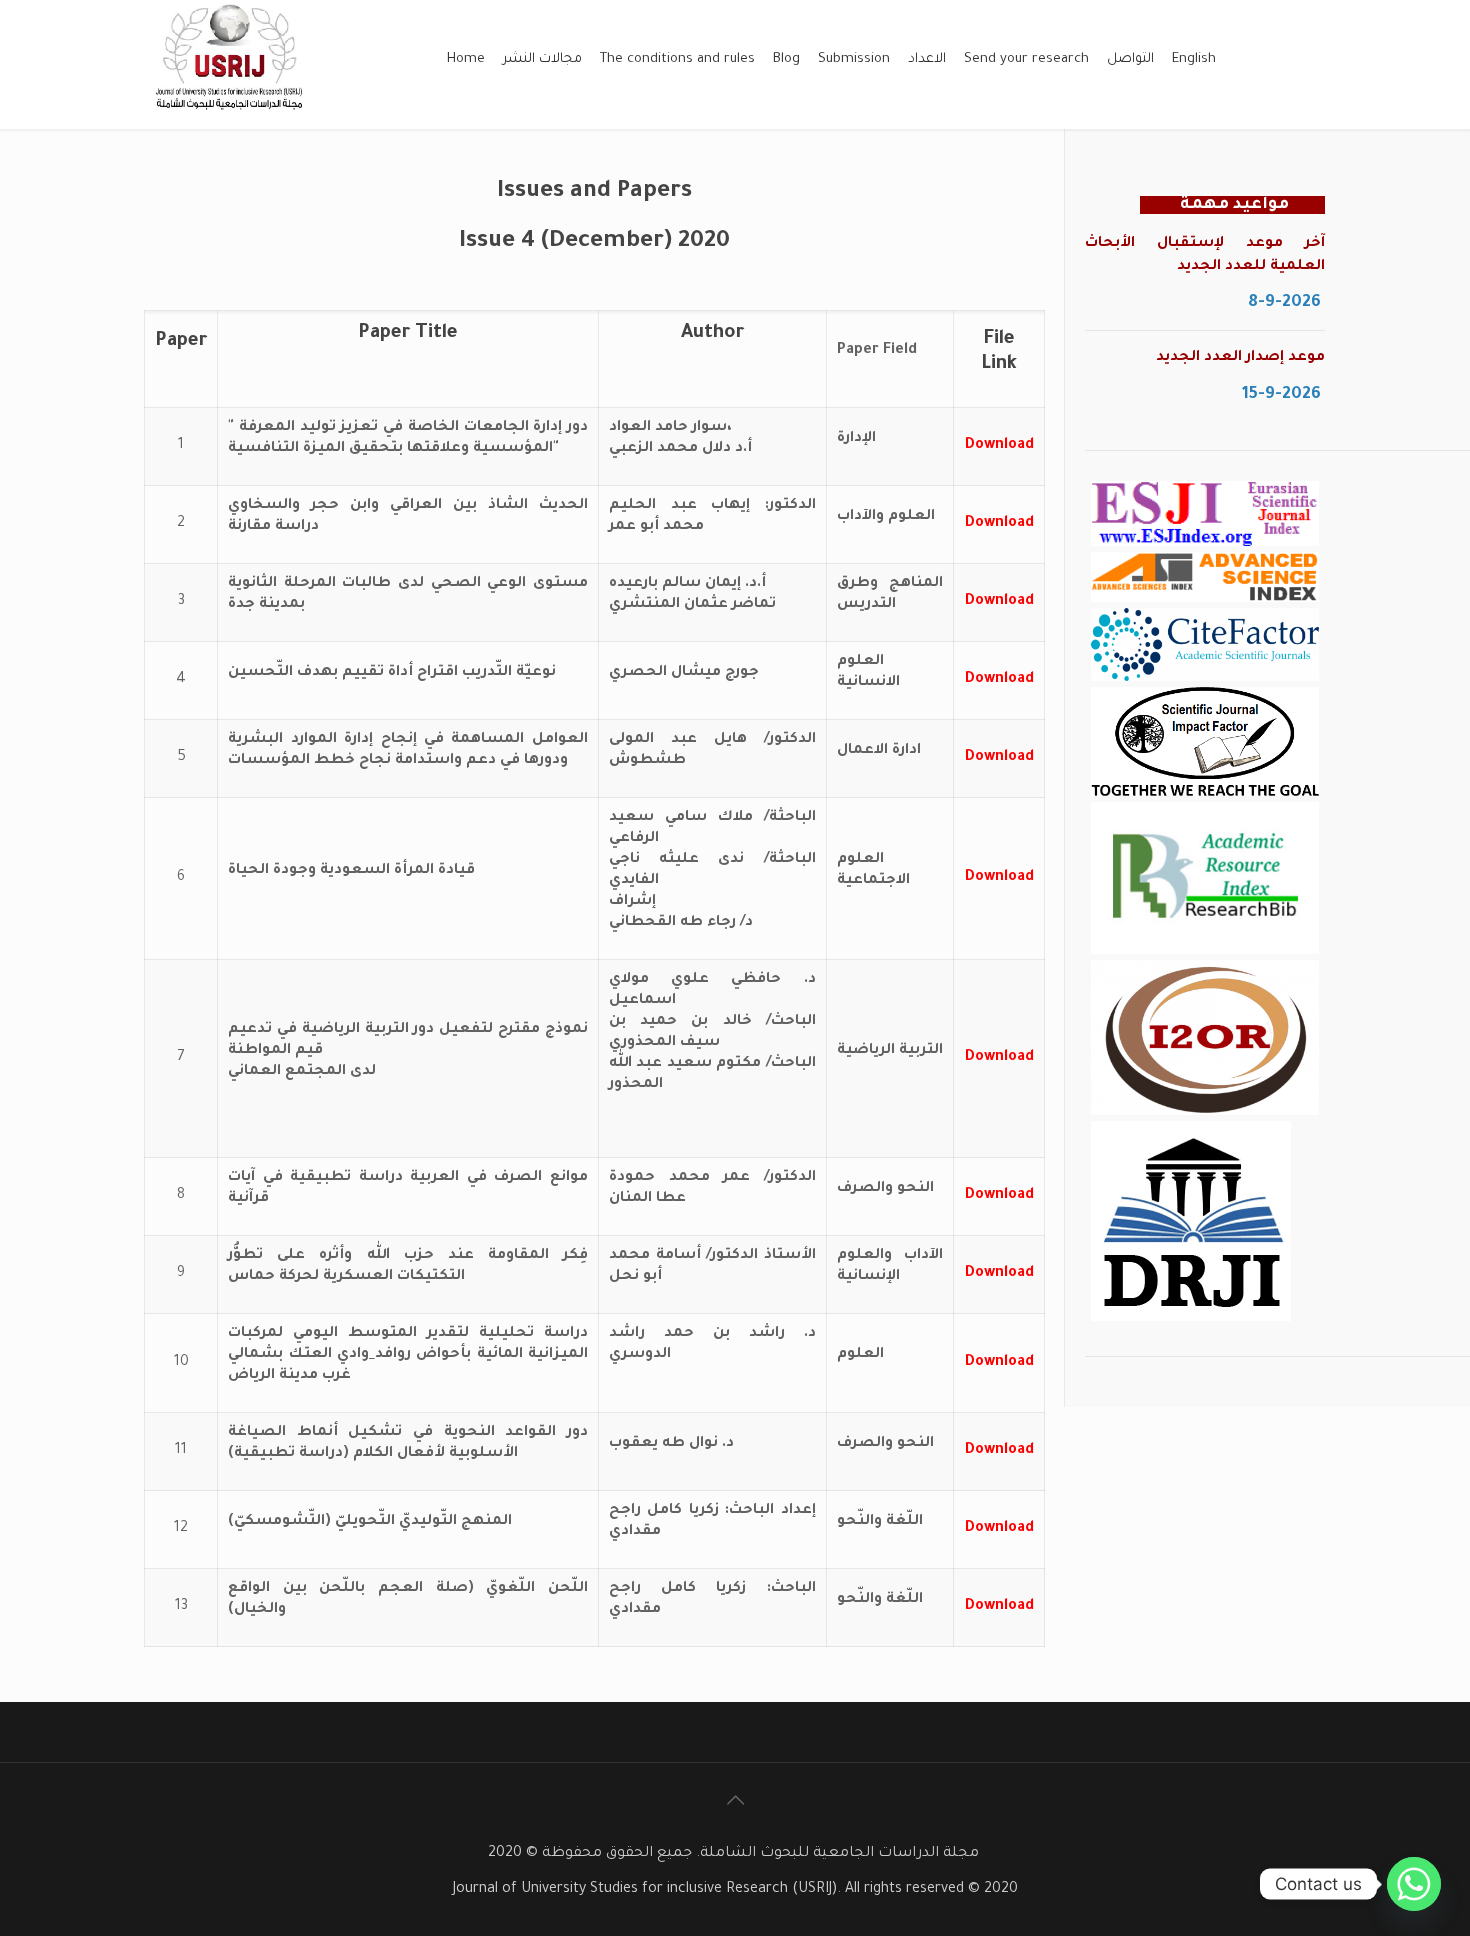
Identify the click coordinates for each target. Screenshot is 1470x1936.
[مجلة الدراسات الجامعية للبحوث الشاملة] (231, 118)
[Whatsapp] (1414, 1884)
